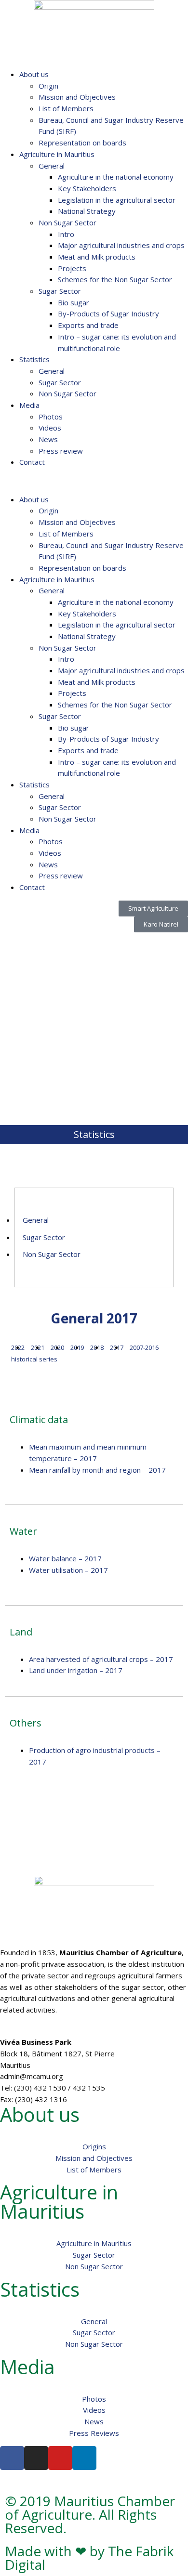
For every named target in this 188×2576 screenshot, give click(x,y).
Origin (48, 86)
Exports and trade (88, 325)
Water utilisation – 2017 (68, 1570)
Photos (51, 417)
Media (29, 405)
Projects (72, 268)
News (48, 439)
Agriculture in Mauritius (57, 154)
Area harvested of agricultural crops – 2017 (101, 1659)
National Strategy (87, 211)
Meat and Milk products (97, 257)
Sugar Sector (60, 291)
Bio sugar (74, 302)
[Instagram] (36, 2458)
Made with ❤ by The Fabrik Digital (89, 2558)
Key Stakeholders (87, 188)
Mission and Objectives (77, 97)
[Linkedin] (84, 2458)
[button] (94, 481)
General (52, 166)
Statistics (34, 359)
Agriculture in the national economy (116, 177)
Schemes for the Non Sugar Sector (115, 279)
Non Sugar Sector (67, 222)
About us (34, 74)
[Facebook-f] (12, 2458)
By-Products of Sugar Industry (108, 314)
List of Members (66, 108)
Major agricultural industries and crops (121, 245)
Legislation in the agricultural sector (117, 200)
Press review (61, 451)
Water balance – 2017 (65, 1558)
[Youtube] (60, 2458)
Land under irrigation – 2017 (76, 1670)
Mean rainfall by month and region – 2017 (97, 1470)
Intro (66, 234)
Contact (32, 462)
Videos (50, 428)
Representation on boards (82, 143)
